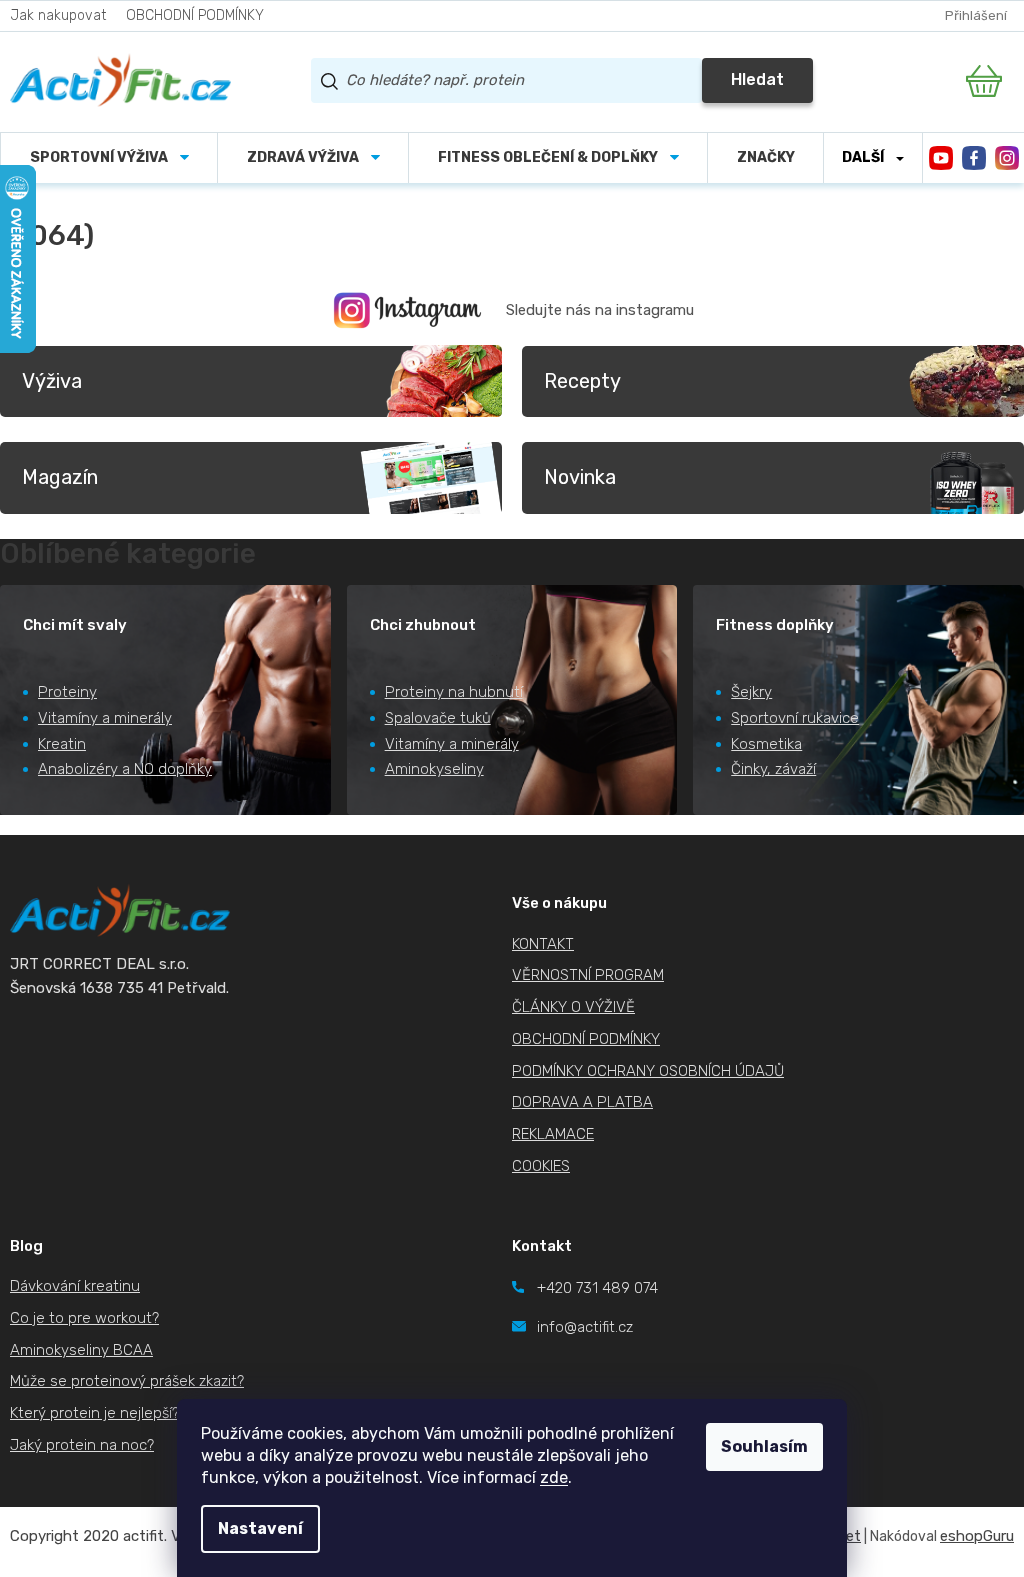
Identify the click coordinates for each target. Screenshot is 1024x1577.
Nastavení (260, 1528)
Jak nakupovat (58, 15)
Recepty (582, 381)
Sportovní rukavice (795, 718)
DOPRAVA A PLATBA (582, 1102)
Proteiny (67, 692)
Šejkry (751, 692)
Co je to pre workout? (84, 1318)
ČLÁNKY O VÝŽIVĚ (573, 1007)
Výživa (52, 381)
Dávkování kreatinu (75, 1286)
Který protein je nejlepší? (94, 1413)
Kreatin (62, 744)
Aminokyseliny (434, 769)
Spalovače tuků (438, 718)
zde (554, 1477)
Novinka (580, 477)
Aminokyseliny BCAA (81, 1350)
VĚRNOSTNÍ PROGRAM (588, 975)
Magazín (60, 477)
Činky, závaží (773, 769)
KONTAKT (543, 944)
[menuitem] (109, 158)
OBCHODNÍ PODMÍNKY (195, 15)
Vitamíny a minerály (105, 718)
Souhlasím (764, 1446)
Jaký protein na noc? (82, 1445)
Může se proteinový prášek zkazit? (127, 1381)
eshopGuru (977, 1536)
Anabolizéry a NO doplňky (125, 769)
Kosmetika (766, 744)
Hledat (757, 79)
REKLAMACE (553, 1134)
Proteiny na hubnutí (454, 692)
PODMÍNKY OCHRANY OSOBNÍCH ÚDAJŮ (648, 1071)
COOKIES (541, 1166)
